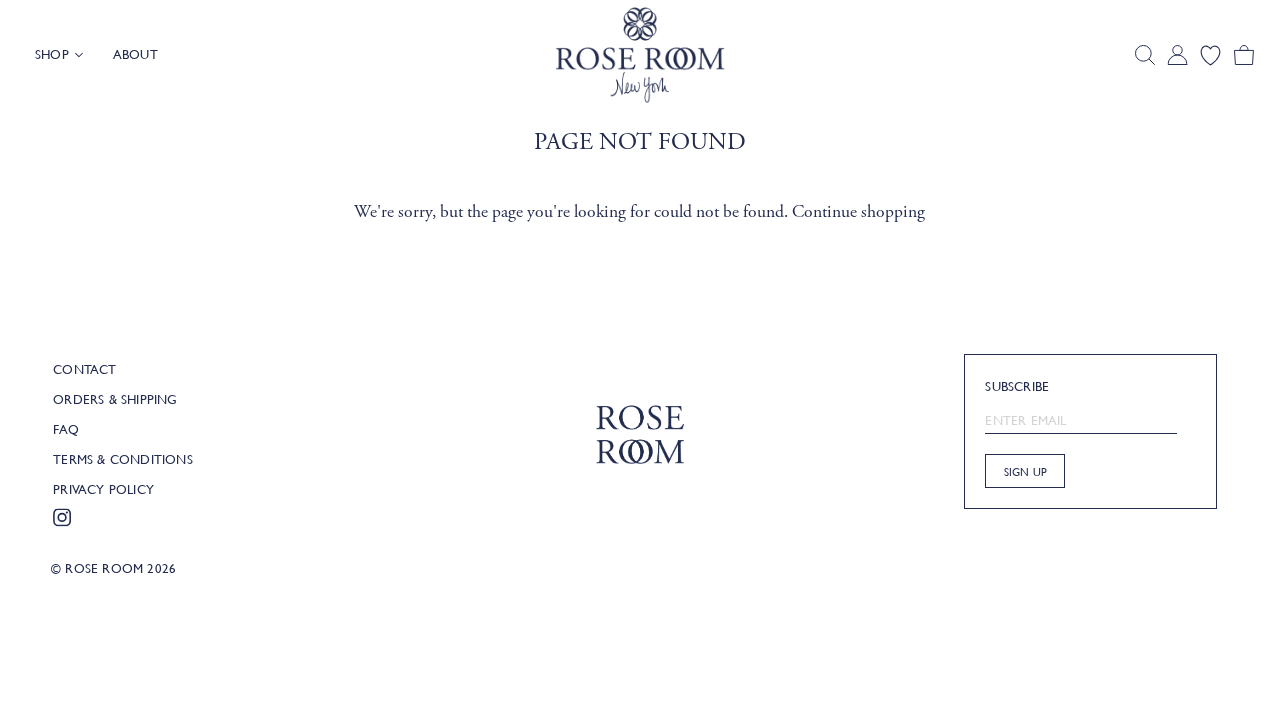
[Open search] (1145, 55)
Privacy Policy (103, 489)
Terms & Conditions (123, 459)
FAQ (66, 429)
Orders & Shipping (115, 399)
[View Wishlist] (1210, 55)
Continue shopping (858, 212)
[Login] (1177, 55)
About (135, 54)
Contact (84, 369)
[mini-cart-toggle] (1244, 55)
